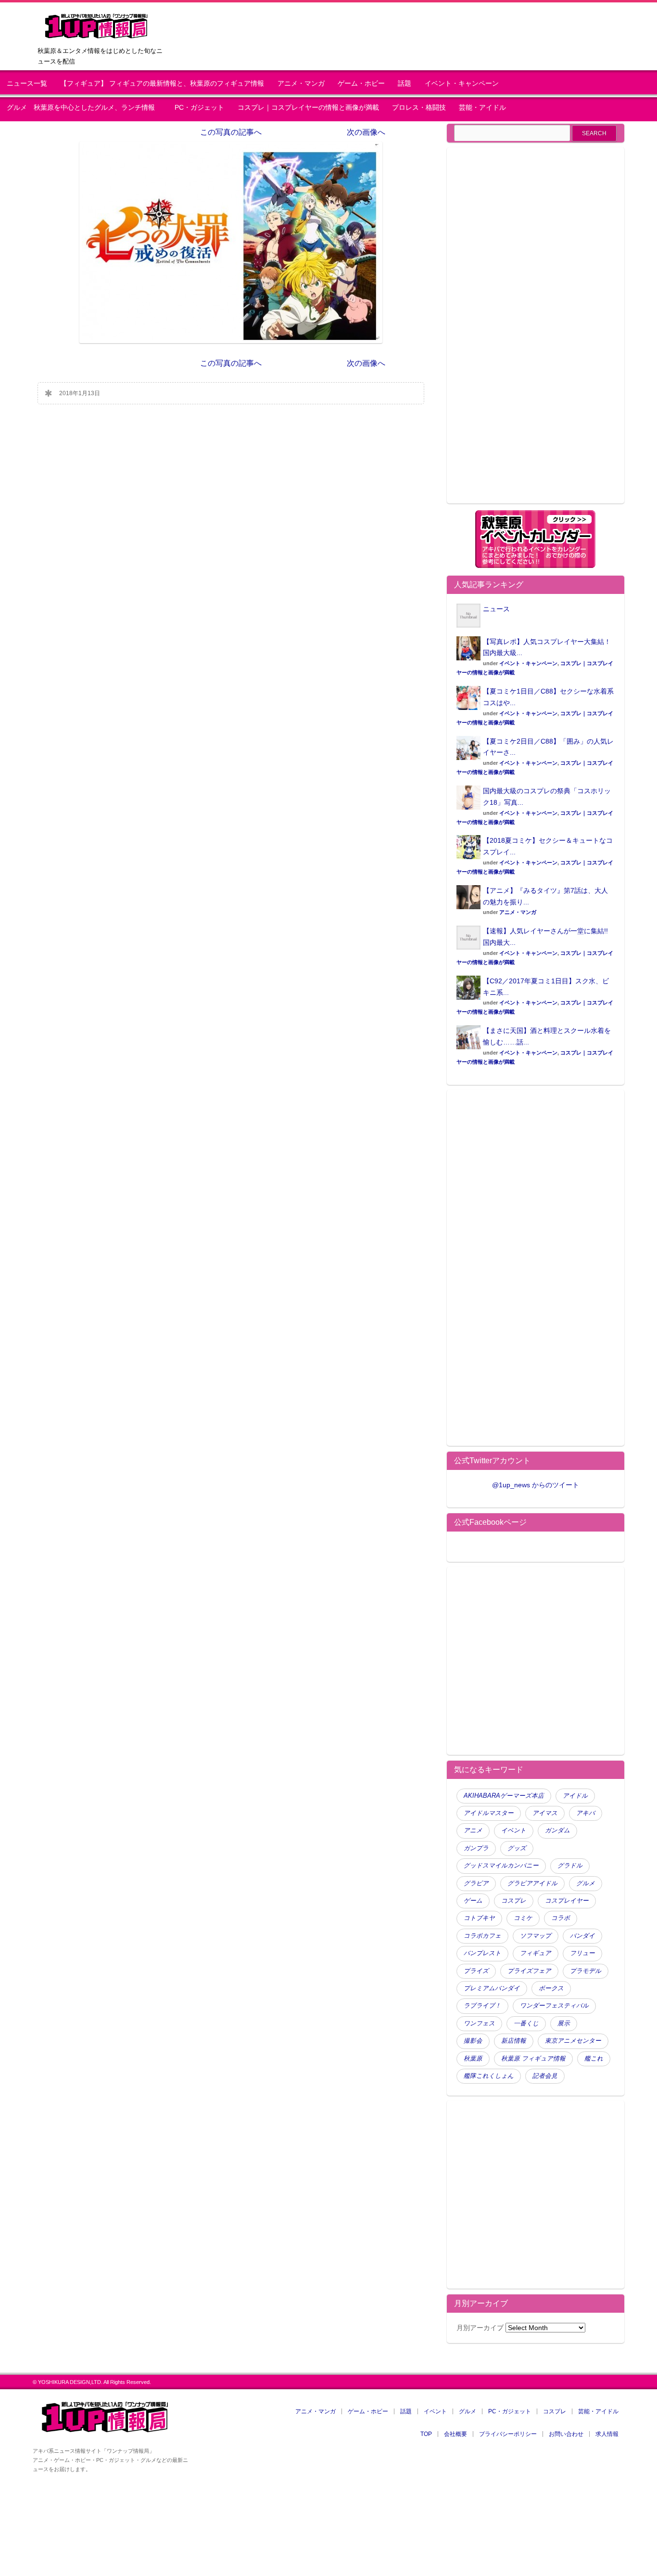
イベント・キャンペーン (462, 84)
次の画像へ (366, 132)
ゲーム (473, 1901)
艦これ (594, 2059)
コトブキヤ (479, 1918)
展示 (564, 2023)
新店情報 (514, 2041)
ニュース (496, 609)
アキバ (586, 1813)
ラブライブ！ (482, 2006)
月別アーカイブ (480, 2328)
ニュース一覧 (27, 84)
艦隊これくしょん (489, 2076)
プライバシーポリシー (508, 2434)
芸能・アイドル (482, 108)
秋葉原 (473, 2059)
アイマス (545, 1813)
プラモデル (586, 1971)
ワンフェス (479, 2023)
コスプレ (514, 1901)
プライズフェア (529, 1971)
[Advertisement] (535, 331)
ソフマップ (536, 1936)
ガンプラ (476, 1848)
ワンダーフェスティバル (554, 2006)
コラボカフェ (482, 1936)
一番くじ (526, 2023)
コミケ (523, 1918)
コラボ (561, 1918)
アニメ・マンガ (301, 84)
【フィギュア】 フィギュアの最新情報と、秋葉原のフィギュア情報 (162, 84)
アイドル (575, 1796)
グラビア (476, 1883)
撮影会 (473, 2041)
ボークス (551, 1988)
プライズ (476, 1971)
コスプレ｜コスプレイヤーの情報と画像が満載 (308, 108)
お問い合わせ (566, 2434)
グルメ (586, 1883)
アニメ (473, 1830)
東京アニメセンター (573, 2041)
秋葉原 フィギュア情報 (533, 2059)
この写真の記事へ (231, 132)
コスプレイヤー (567, 1901)
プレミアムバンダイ (492, 1988)
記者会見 (545, 2076)
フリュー (582, 1953)
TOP (426, 2434)
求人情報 (607, 2434)
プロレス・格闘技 (419, 108)
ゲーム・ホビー (361, 84)
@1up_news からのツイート (536, 1485)
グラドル (570, 1866)
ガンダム (557, 1830)
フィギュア (536, 1953)
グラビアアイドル (532, 1883)
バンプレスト (482, 1953)
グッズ (517, 1848)
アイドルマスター (489, 1813)
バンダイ (582, 1936)
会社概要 (455, 2434)
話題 (404, 84)
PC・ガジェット (199, 108)
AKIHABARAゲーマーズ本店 (504, 1796)
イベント (514, 1830)
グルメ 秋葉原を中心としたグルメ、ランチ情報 (84, 108)
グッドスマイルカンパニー (501, 1866)
